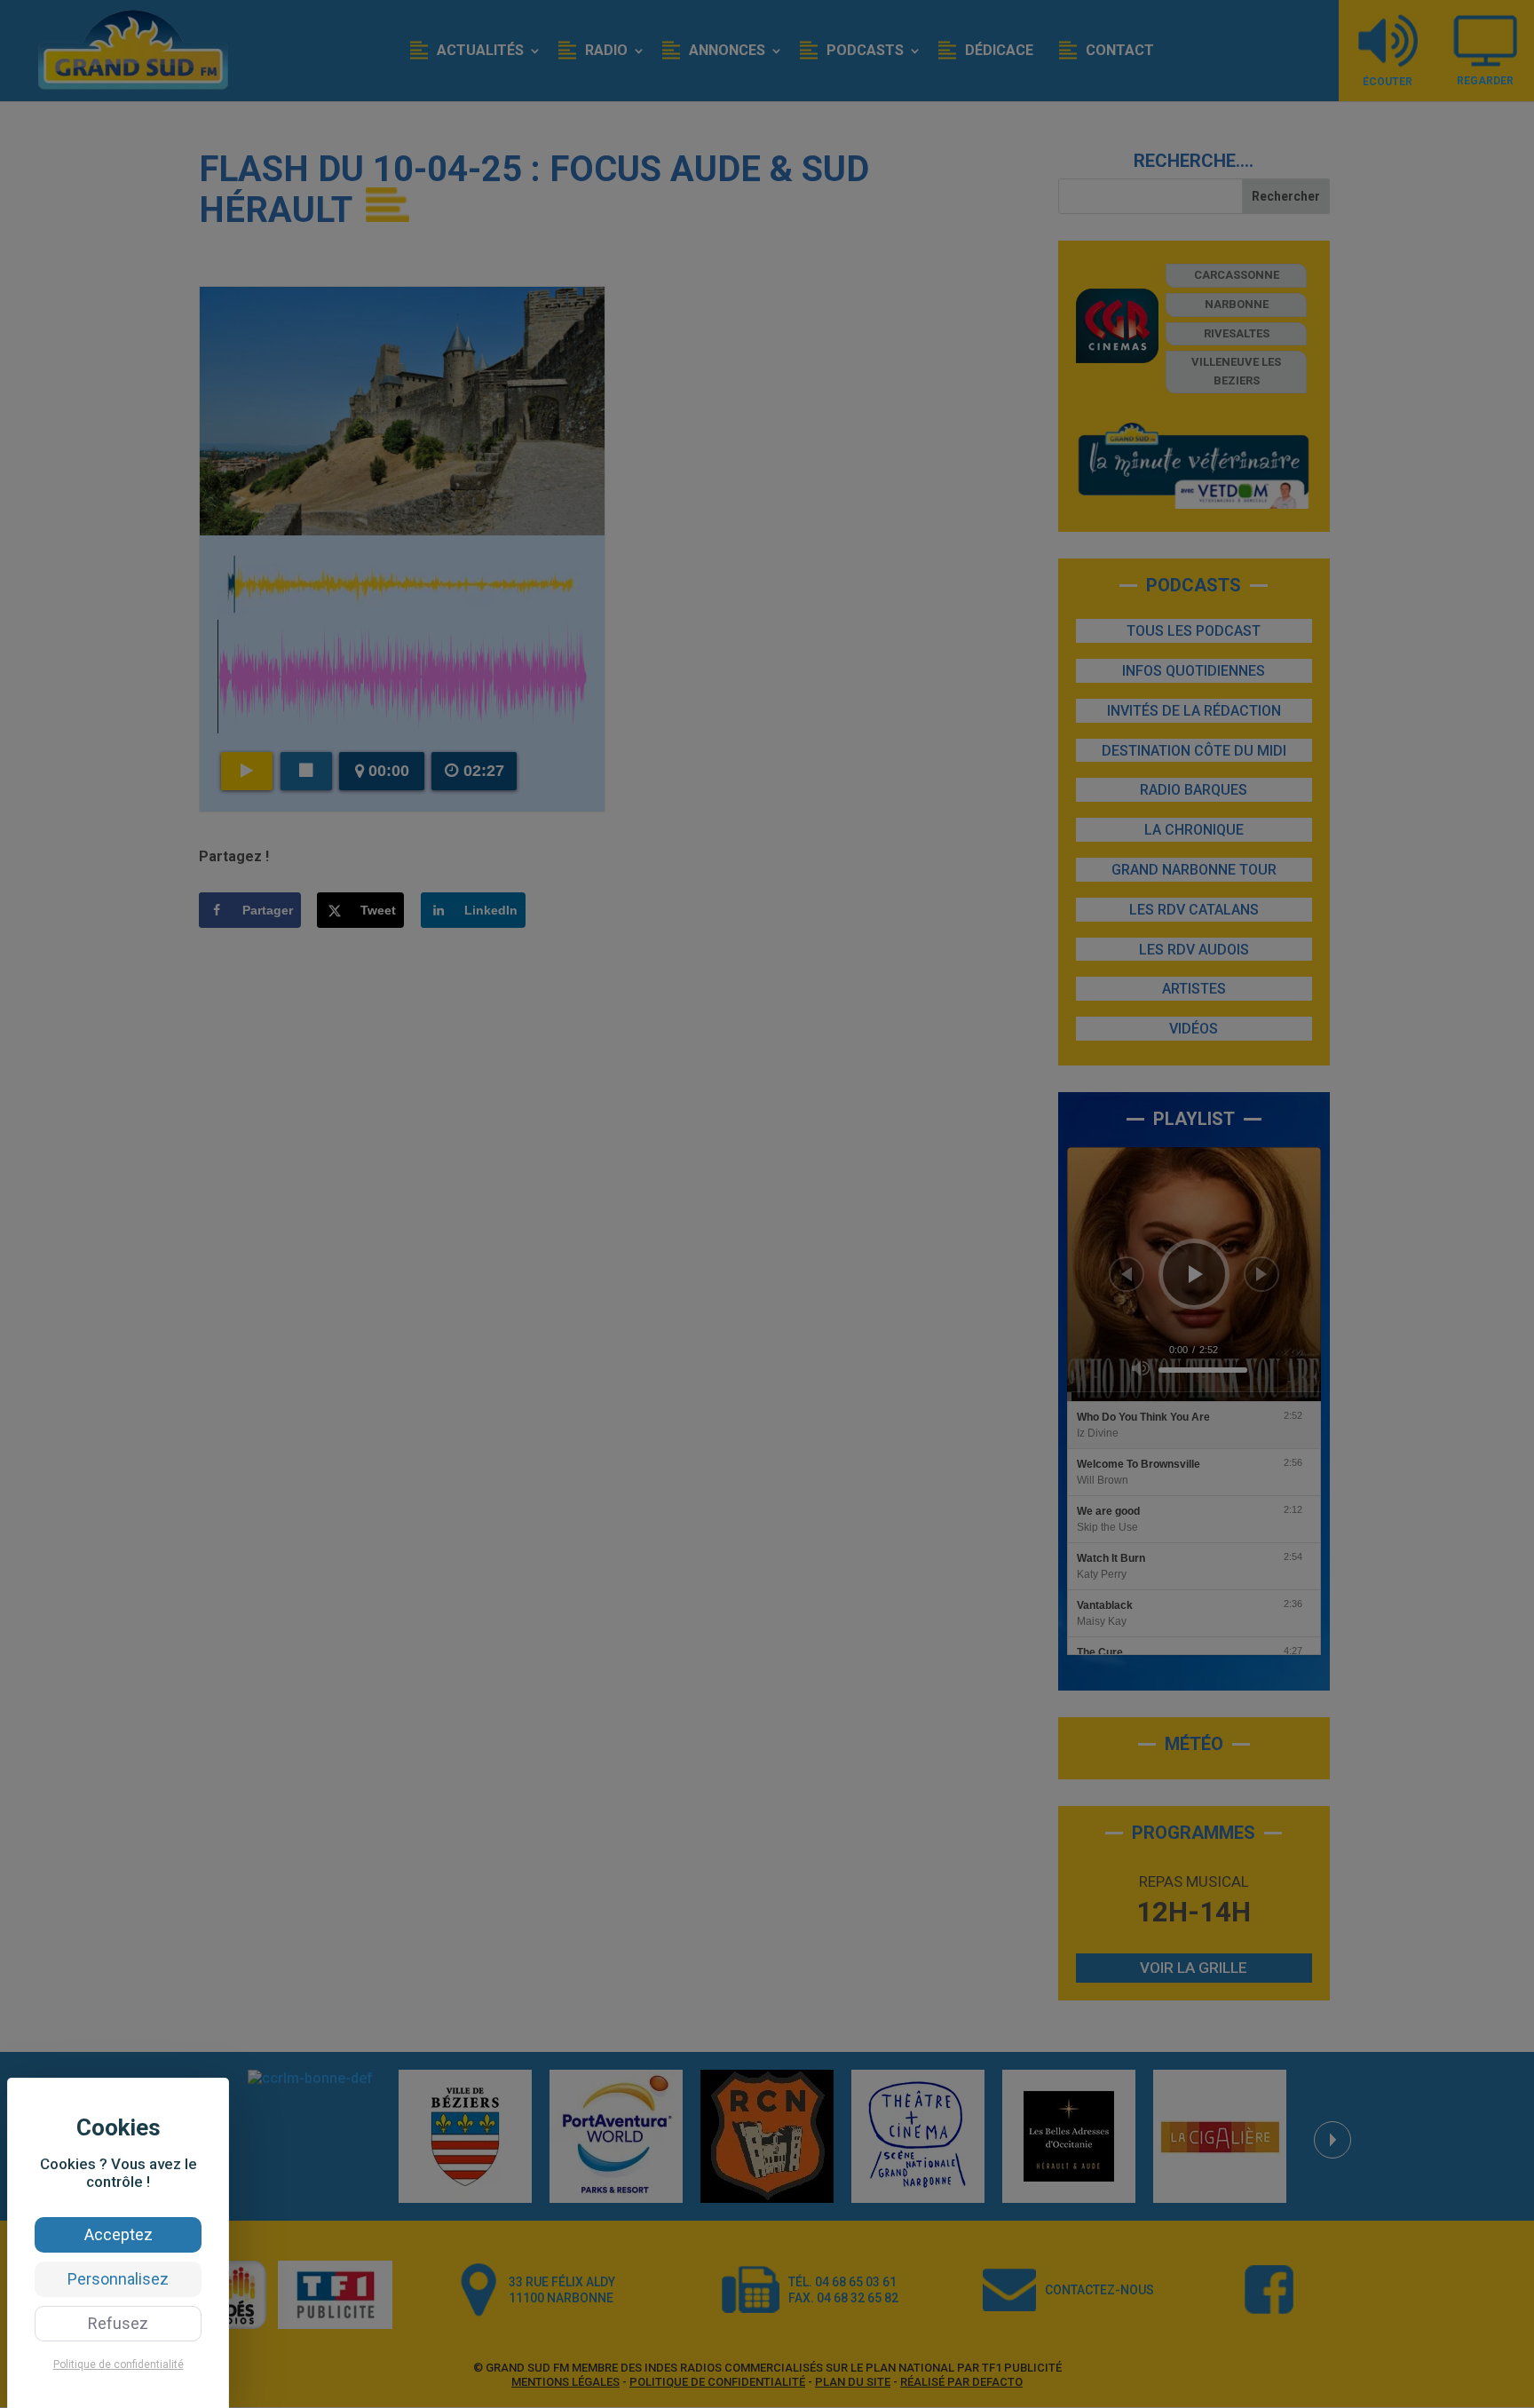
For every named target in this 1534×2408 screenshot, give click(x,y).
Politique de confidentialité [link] (119, 2364)
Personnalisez (118, 2279)
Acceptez (119, 2234)
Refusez (118, 2323)
